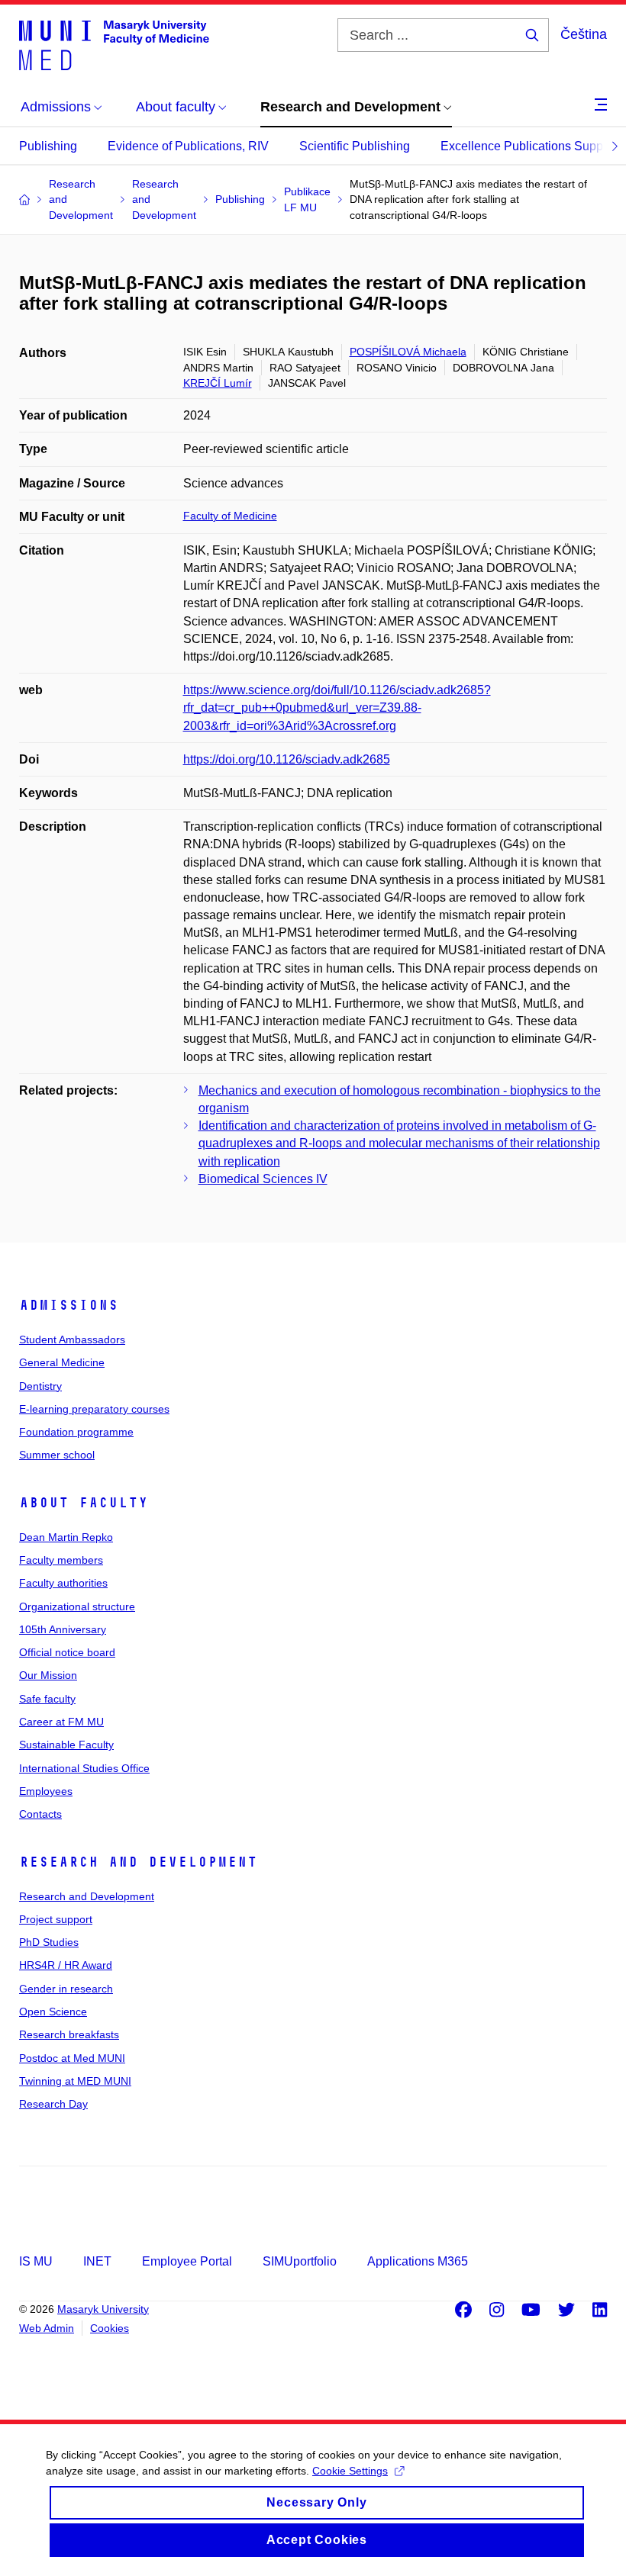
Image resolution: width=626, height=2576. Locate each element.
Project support (56, 1919)
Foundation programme (76, 1432)
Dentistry (40, 1386)
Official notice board (67, 1652)
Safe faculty (47, 1699)
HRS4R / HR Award (66, 1965)
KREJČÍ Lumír (218, 383)
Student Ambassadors (72, 1339)
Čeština (584, 34)
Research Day (53, 2104)
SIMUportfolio (300, 2261)
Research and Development (138, 1862)
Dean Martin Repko (66, 1537)
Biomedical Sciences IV (263, 1179)
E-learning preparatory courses (94, 1409)
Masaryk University (103, 2309)
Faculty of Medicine (230, 516)
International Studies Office (84, 1768)
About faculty (84, 1503)
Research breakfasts (69, 2034)
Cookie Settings (350, 2471)
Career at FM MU (61, 1722)
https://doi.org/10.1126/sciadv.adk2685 (287, 759)
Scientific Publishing (355, 146)
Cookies (110, 2328)
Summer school (57, 1455)
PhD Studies (49, 1942)
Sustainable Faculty (66, 1745)
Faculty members (61, 1560)
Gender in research (66, 1989)
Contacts (40, 1814)
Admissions (69, 1305)
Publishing (48, 146)
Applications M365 (418, 2261)
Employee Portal (187, 2261)
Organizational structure (77, 1606)
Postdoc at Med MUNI (72, 2058)
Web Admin (47, 2328)
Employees (46, 1791)
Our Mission (48, 1675)
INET (97, 2261)
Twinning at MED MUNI (75, 2081)
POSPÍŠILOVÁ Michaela (408, 352)
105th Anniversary (63, 1629)
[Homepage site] (114, 44)
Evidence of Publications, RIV (188, 146)
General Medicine (62, 1362)
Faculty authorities (63, 1583)
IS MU (36, 2261)
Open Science (53, 2012)
